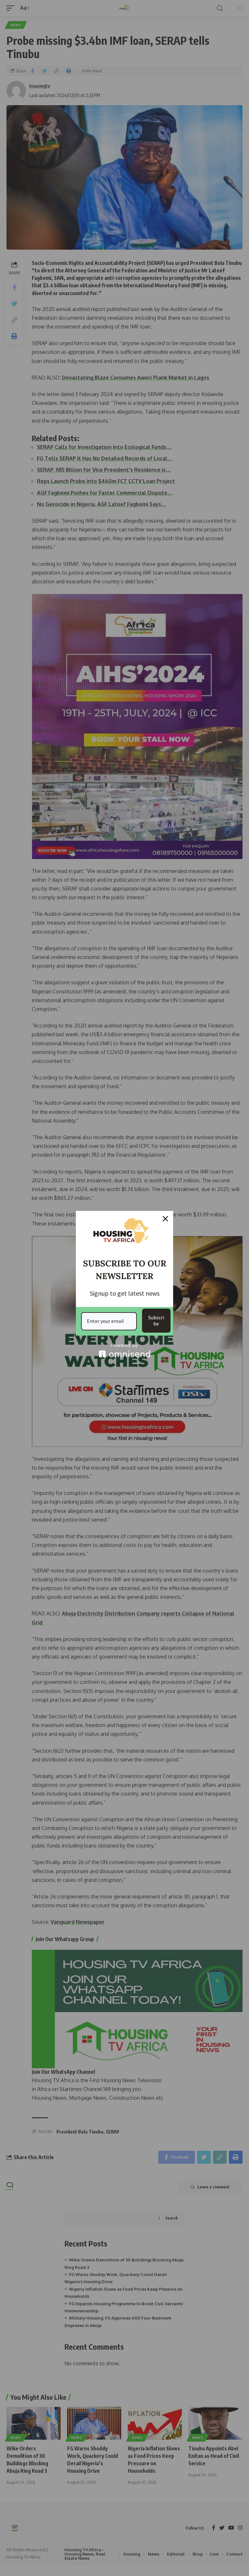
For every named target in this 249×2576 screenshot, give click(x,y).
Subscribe (156, 1320)
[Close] (165, 1219)
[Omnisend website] (124, 1350)
